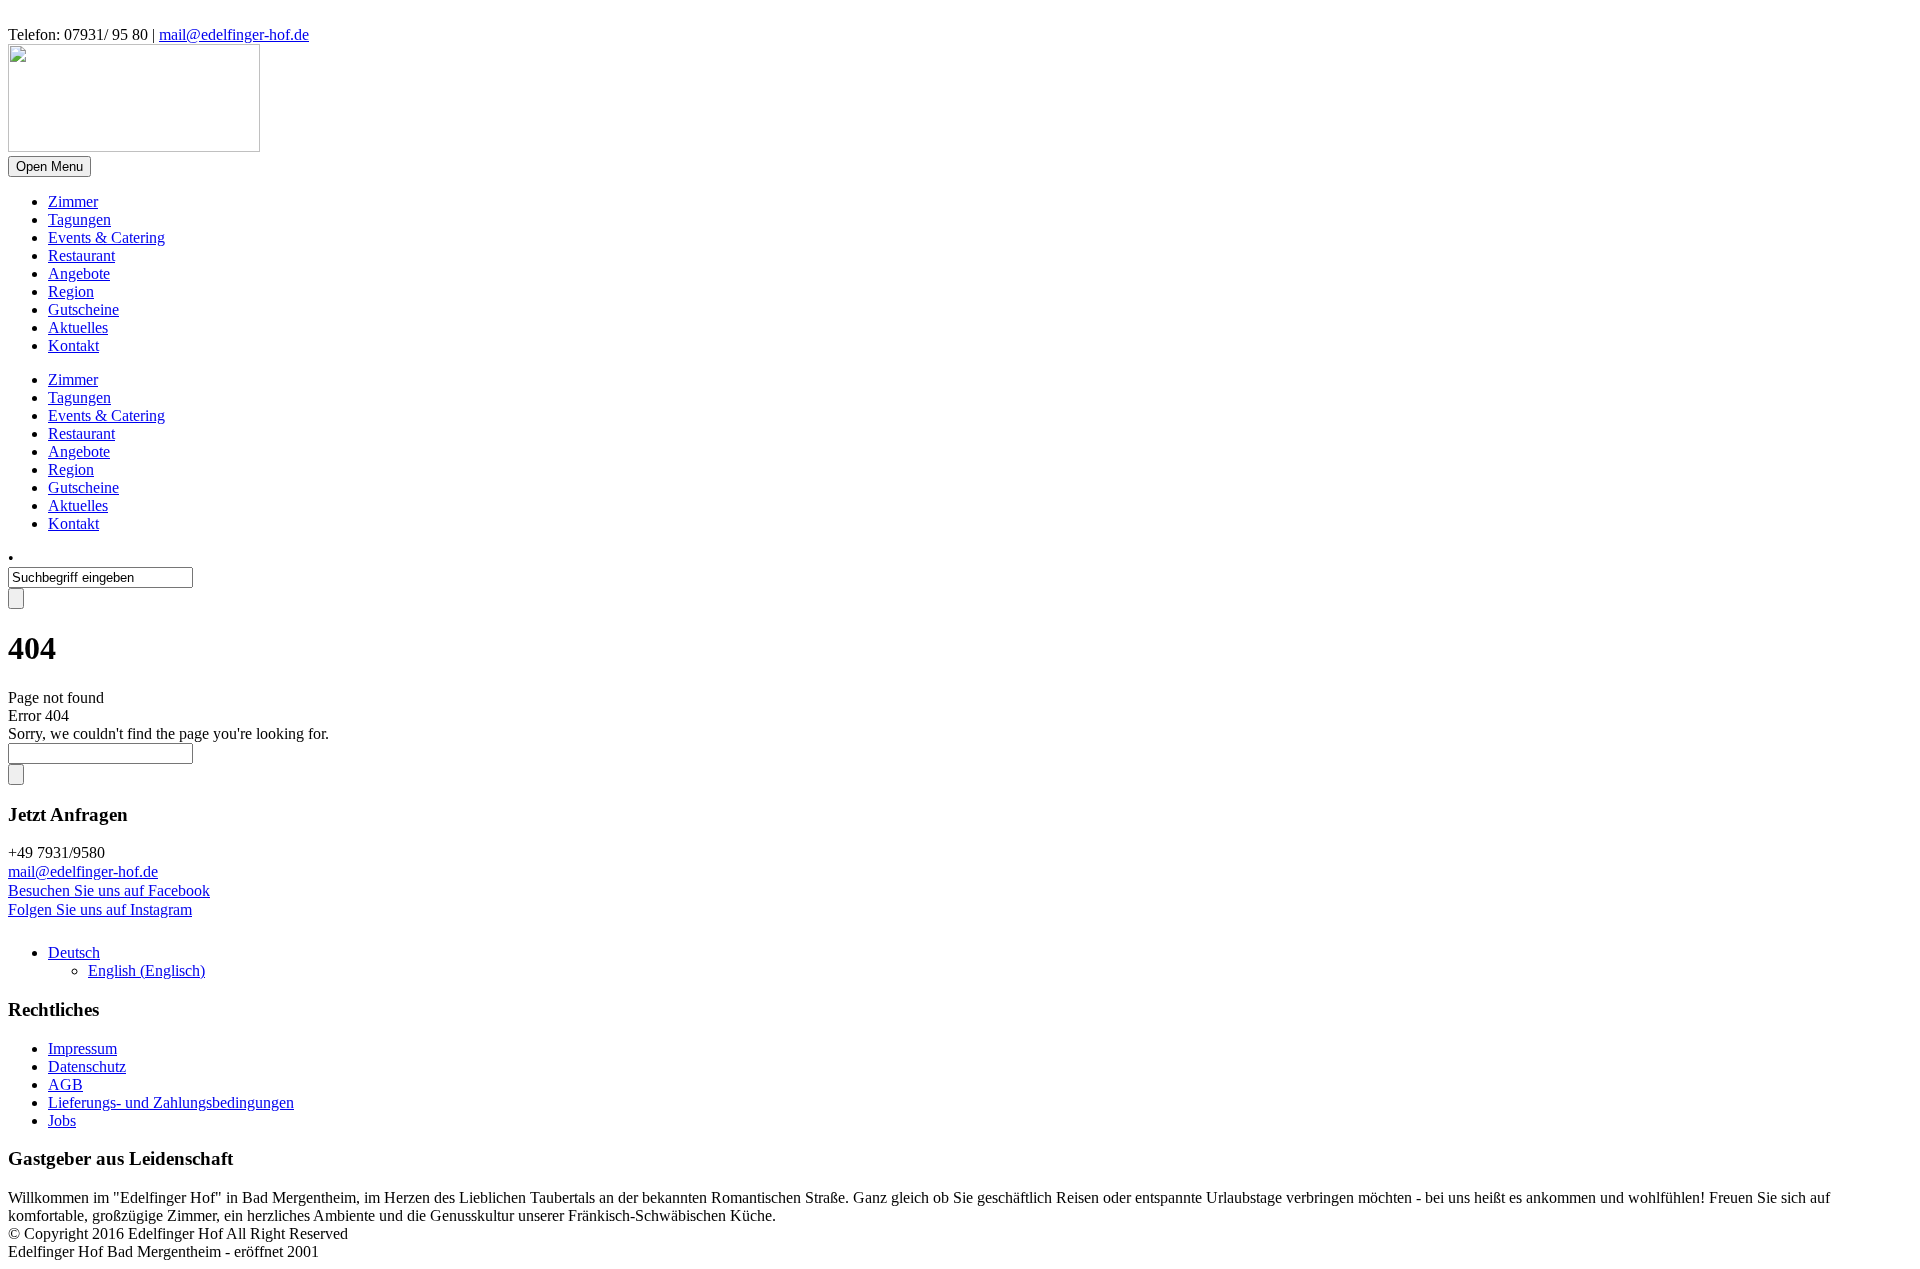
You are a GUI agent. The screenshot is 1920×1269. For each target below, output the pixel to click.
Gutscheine (83, 309)
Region (71, 291)
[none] (980, 962)
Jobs (62, 1120)
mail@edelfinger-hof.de (234, 34)
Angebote (79, 273)
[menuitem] (74, 952)
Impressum (82, 1048)
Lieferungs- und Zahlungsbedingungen (171, 1102)
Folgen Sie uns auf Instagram (100, 909)
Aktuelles (78, 327)
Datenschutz (87, 1066)
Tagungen (79, 219)
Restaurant (81, 255)
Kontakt (73, 345)
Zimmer (73, 201)
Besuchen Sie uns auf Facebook (109, 890)
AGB (65, 1084)
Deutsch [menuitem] (74, 952)
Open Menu (49, 166)
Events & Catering (106, 237)
